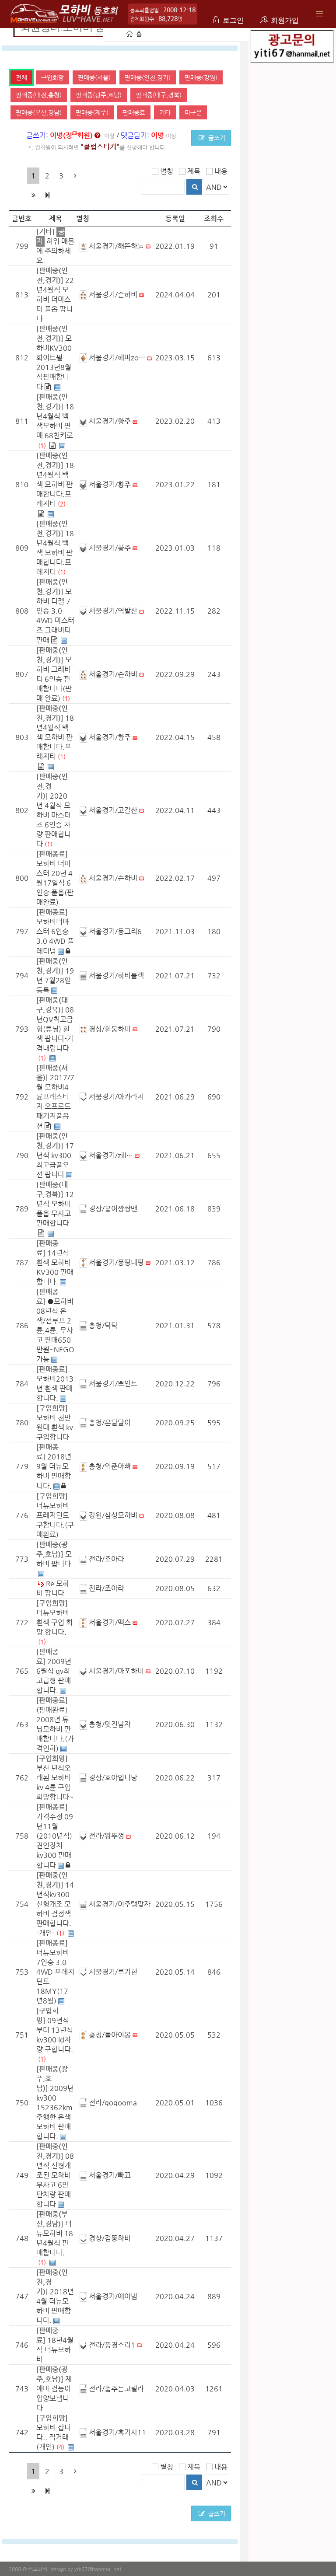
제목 (194, 171)
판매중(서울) (94, 77)
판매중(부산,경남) (39, 112)
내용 (221, 171)
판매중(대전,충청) (39, 95)
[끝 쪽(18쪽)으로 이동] (47, 195)
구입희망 (52, 77)
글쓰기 (216, 138)
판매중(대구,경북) (159, 95)
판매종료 (134, 112)
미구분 (193, 112)
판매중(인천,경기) (148, 77)
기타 (165, 112)
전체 (21, 77)
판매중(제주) (92, 112)
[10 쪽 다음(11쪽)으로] (33, 195)
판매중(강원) (201, 77)
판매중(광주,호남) (99, 95)
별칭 (167, 171)
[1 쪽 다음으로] (75, 176)
